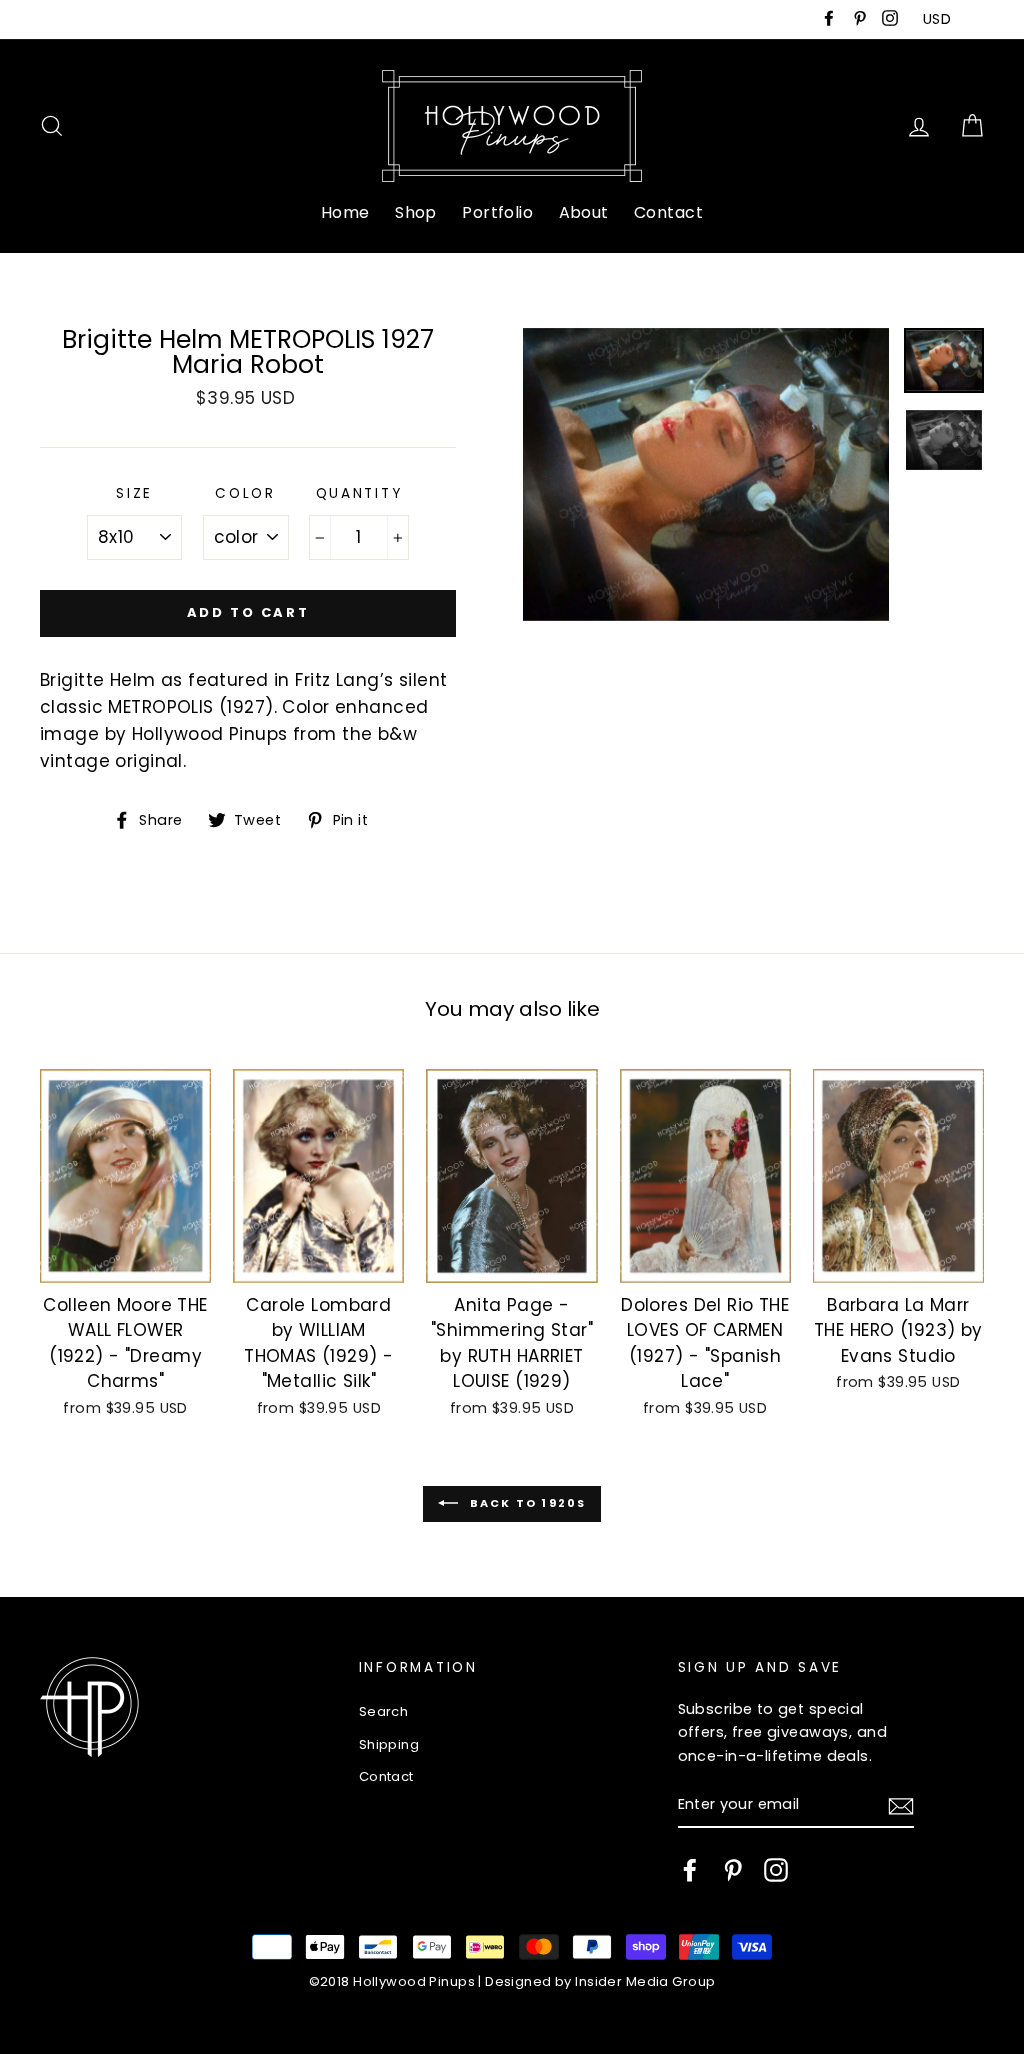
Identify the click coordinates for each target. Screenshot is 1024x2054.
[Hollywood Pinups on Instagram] (776, 1870)
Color (245, 493)
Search (384, 1711)
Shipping (389, 1744)
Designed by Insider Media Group (600, 1981)
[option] (706, 474)
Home (345, 212)
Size (134, 493)
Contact (668, 212)
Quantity (359, 493)
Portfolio (497, 212)
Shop (416, 212)
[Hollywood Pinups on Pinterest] (733, 1870)
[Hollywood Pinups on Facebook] (690, 1870)
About (584, 212)
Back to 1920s (526, 1503)
